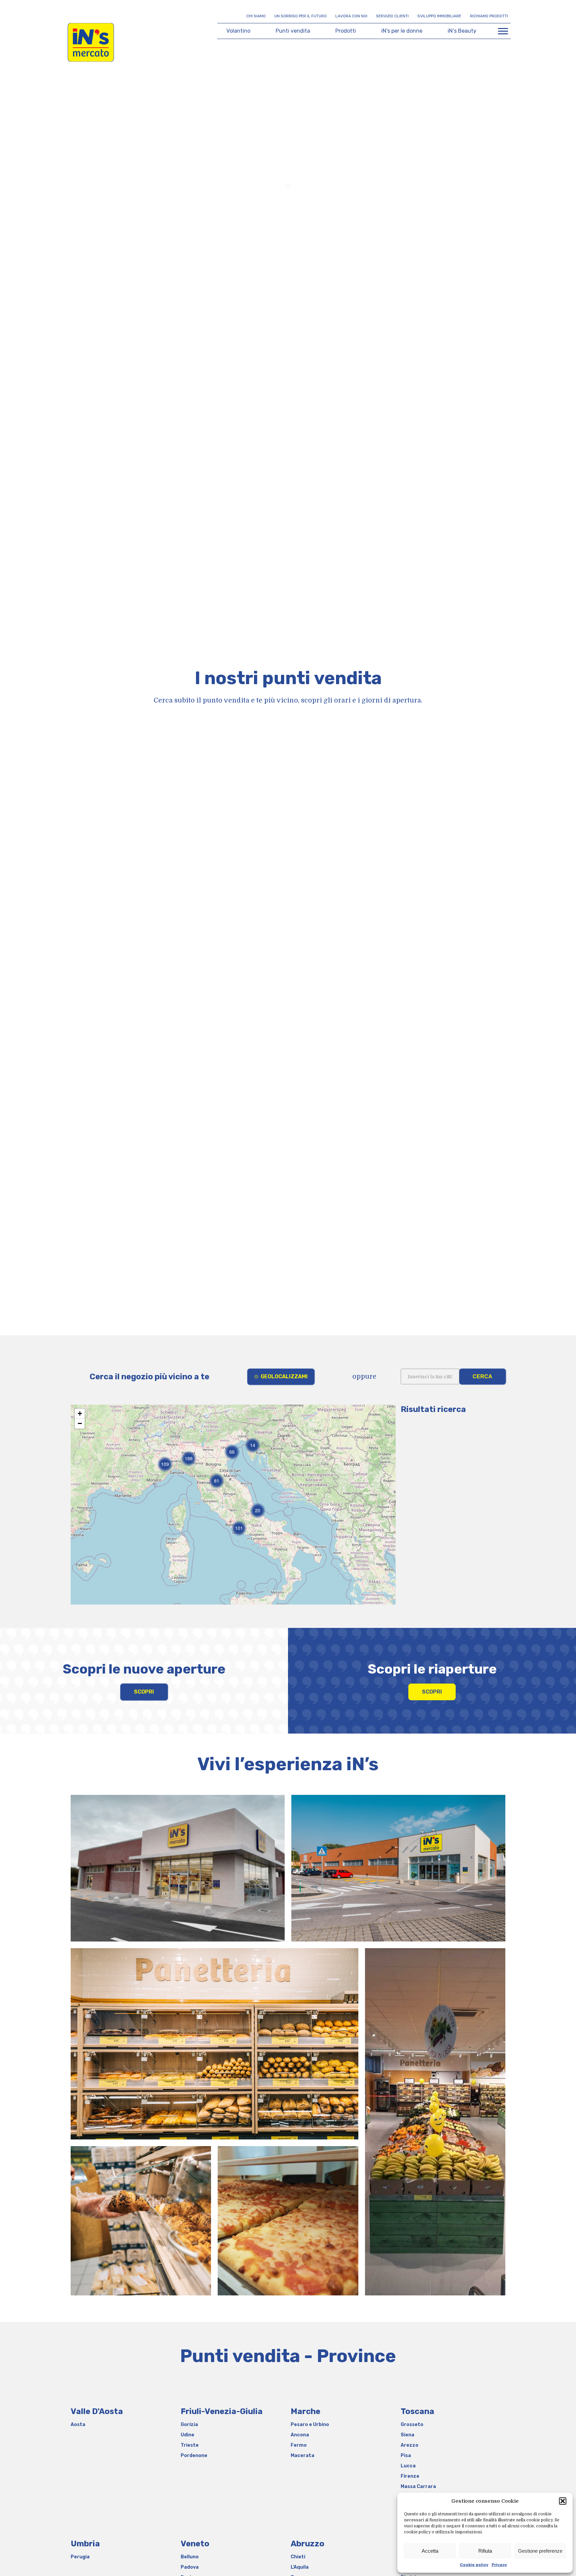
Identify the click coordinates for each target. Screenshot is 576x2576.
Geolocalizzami (284, 1376)
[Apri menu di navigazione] (503, 31)
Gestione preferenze (540, 2551)
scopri (144, 1692)
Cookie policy (474, 2565)
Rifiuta (485, 2551)
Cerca (482, 1376)
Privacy (499, 2565)
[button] (563, 2501)
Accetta (430, 2551)
